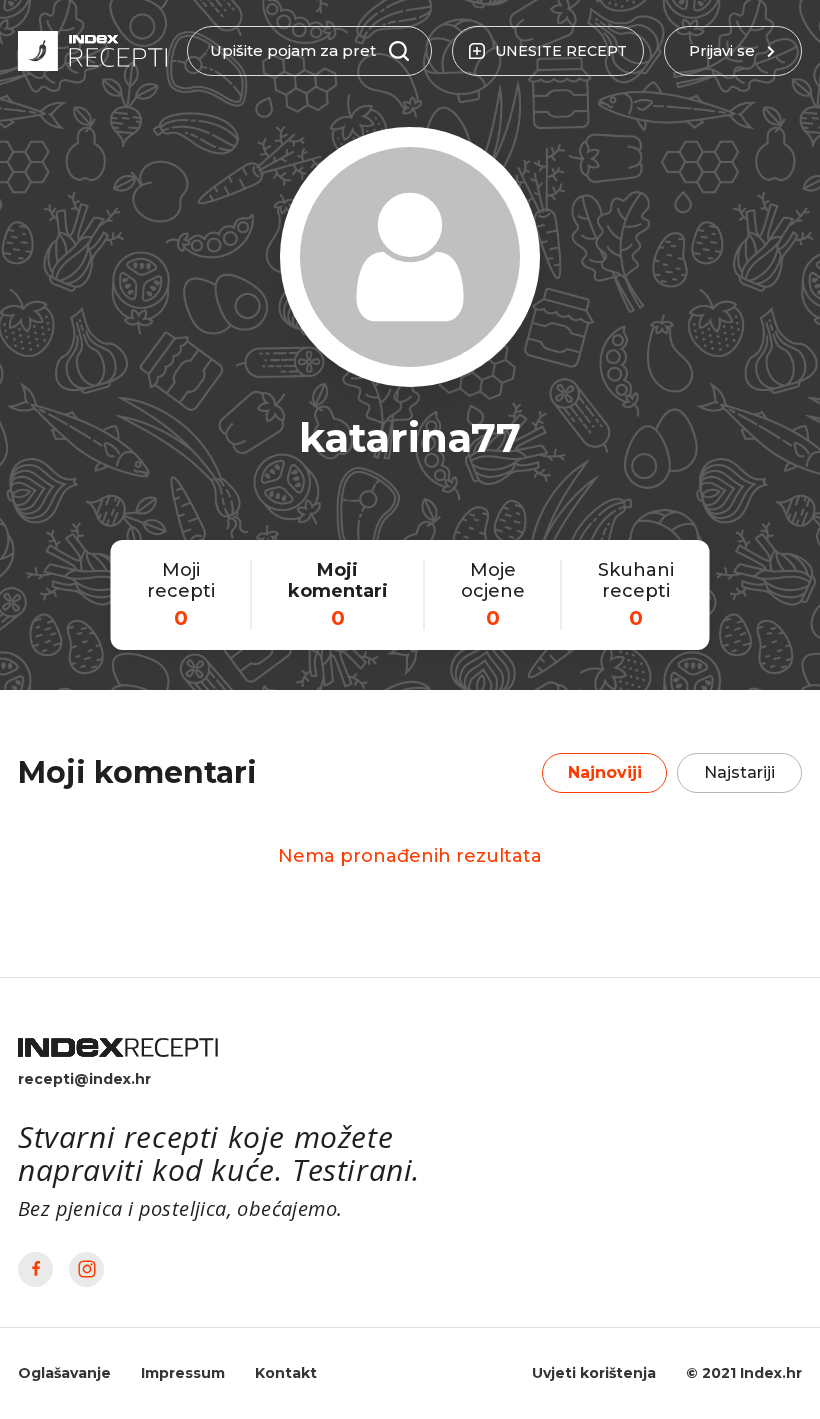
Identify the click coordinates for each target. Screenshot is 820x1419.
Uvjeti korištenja (594, 1373)
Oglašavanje (64, 1373)
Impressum (183, 1373)
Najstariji (739, 772)
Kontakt (286, 1373)
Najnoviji (605, 772)
